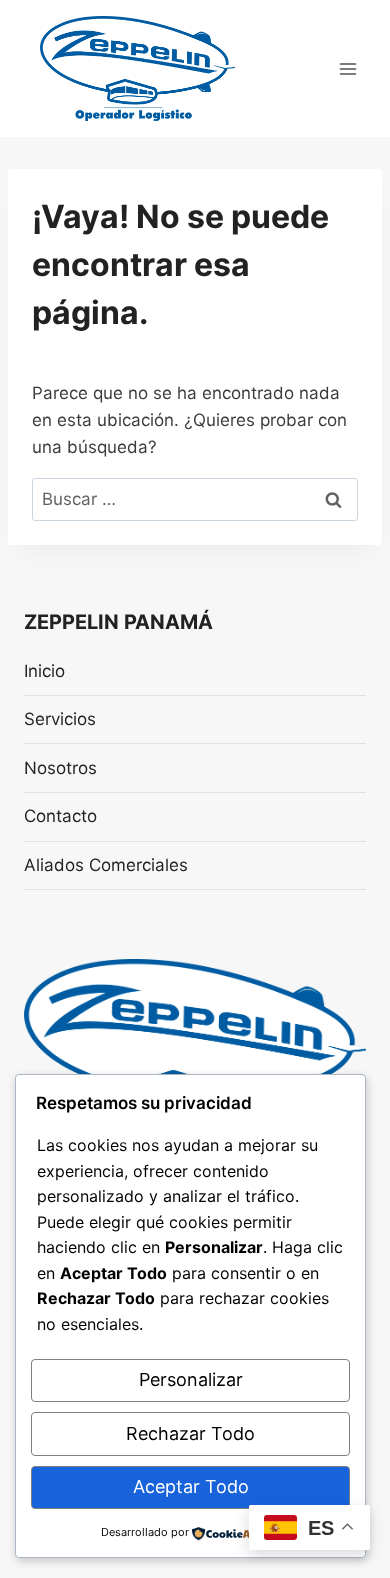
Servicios (60, 719)
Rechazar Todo (190, 1433)
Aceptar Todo (191, 1486)
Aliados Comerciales (106, 865)
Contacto (60, 816)
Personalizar (191, 1379)
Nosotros (60, 768)
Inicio (44, 671)
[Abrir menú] (347, 68)
